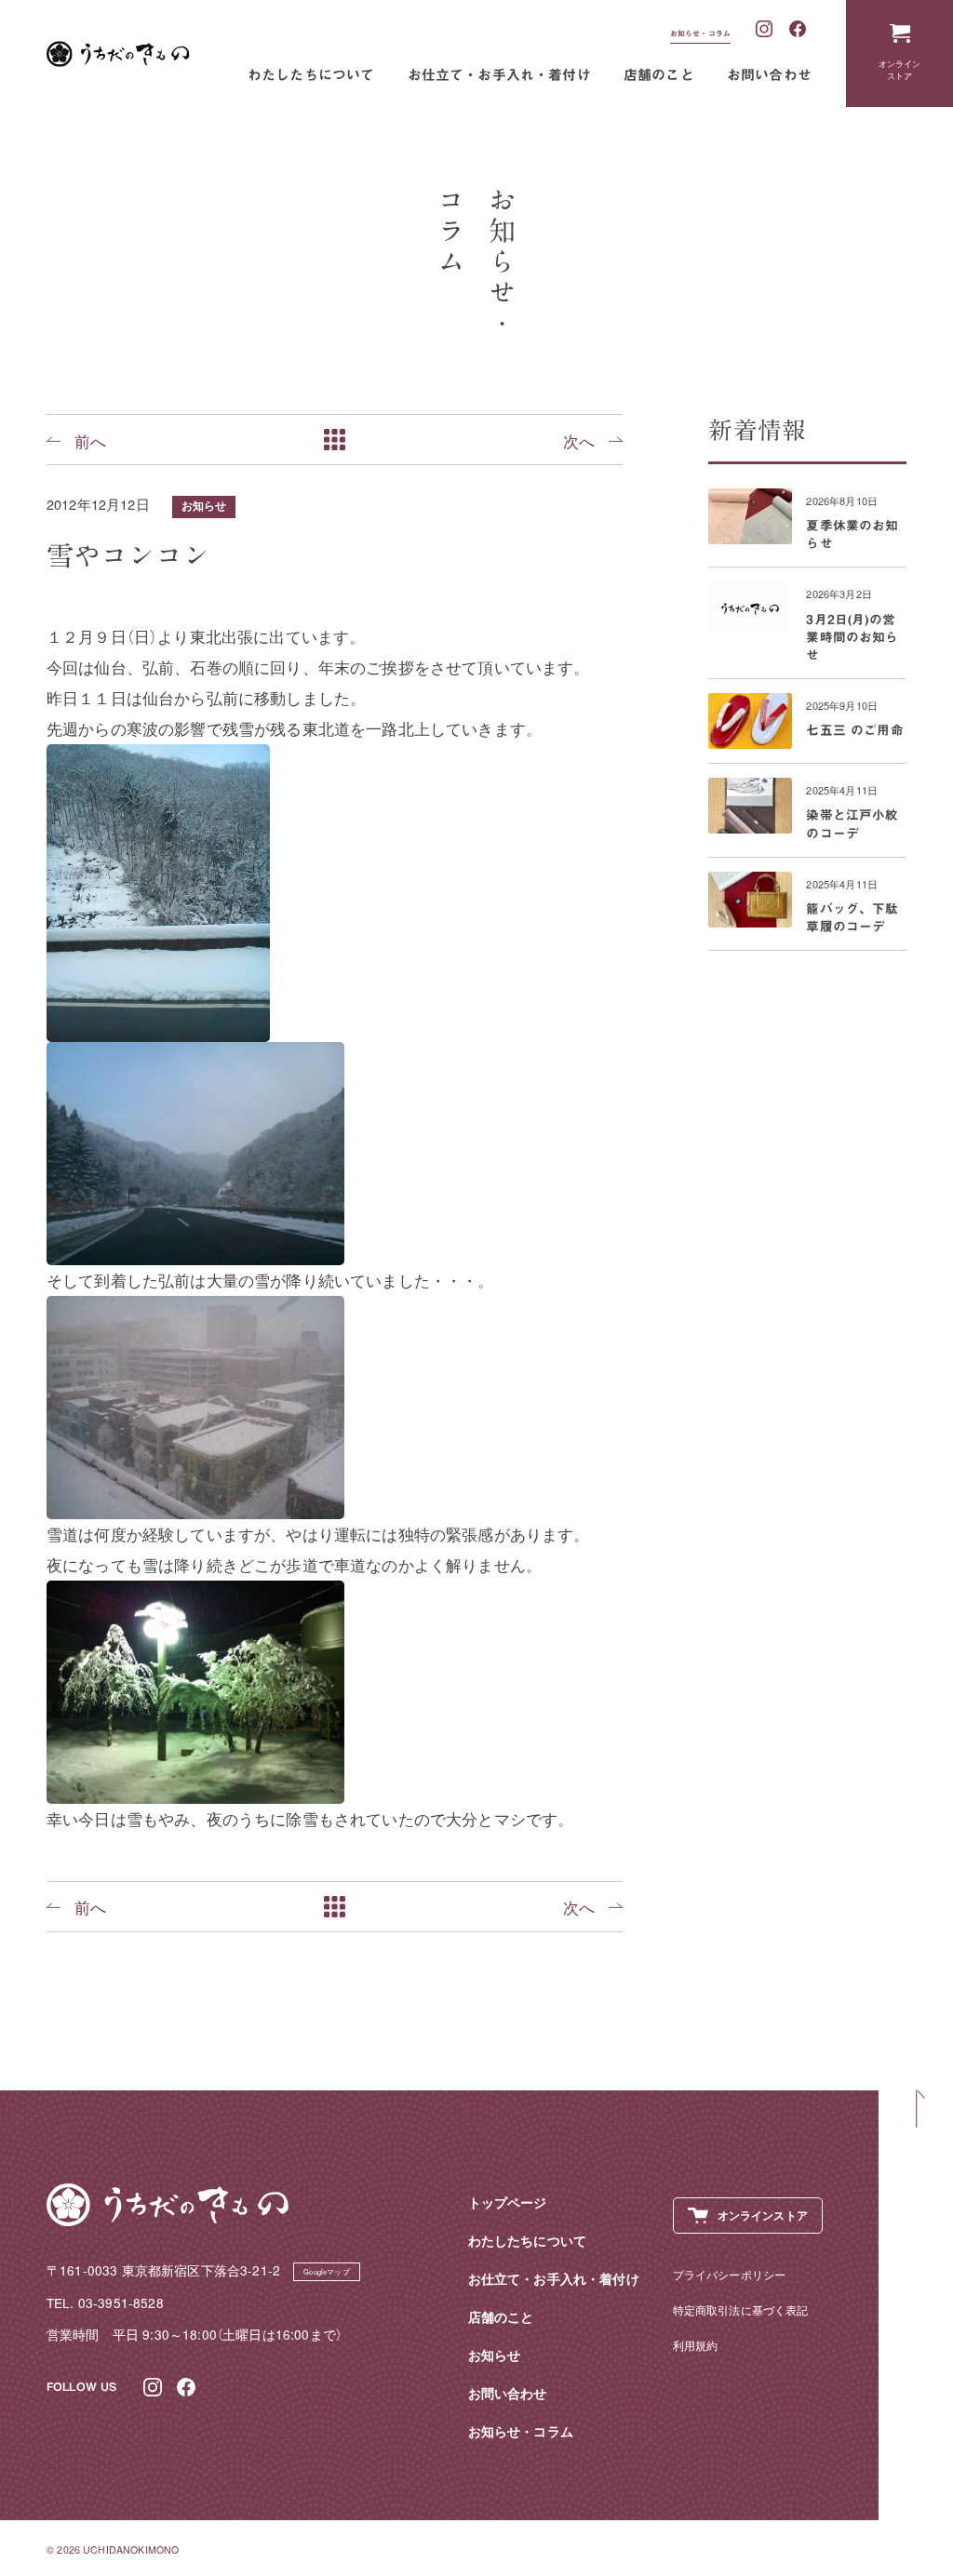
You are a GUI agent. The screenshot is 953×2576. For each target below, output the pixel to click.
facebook (799, 30)
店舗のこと (659, 75)
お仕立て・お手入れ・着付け (499, 75)
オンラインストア (900, 69)
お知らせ (204, 506)
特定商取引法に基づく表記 (741, 2309)
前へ (90, 440)
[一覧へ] (335, 440)
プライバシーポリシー (730, 2274)
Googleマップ (327, 2271)
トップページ (508, 2202)
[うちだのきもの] (118, 54)
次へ (579, 440)
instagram (765, 30)
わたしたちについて (311, 75)
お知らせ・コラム (700, 33)
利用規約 (696, 2345)
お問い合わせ (769, 75)
